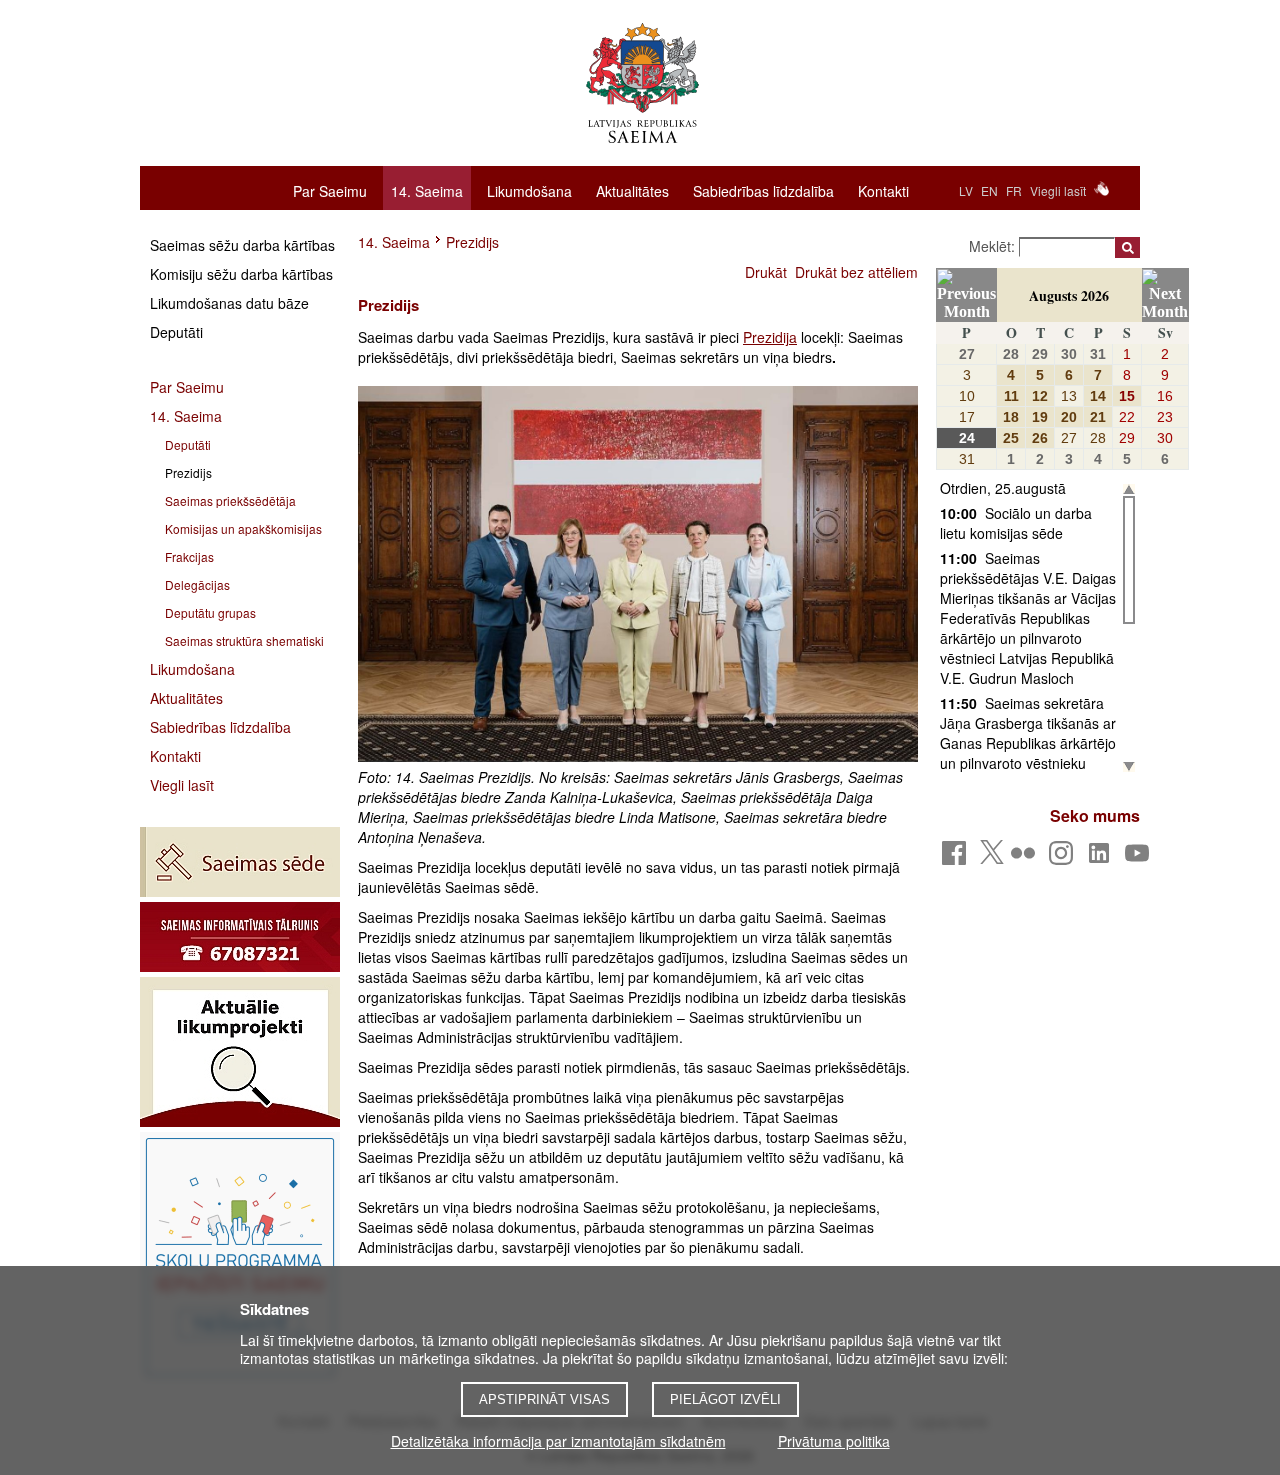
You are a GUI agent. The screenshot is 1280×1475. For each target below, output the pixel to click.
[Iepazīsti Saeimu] (240, 1257)
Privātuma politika (834, 1441)
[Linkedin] (1102, 858)
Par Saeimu (330, 190)
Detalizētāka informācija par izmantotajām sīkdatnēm (558, 1441)
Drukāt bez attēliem (856, 272)
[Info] (240, 937)
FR (1014, 190)
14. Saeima (427, 191)
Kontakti (883, 190)
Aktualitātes (632, 190)
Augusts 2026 (1069, 295)
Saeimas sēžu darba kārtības (242, 245)
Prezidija (770, 337)
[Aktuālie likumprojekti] (240, 1052)
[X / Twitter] (992, 858)
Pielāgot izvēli (725, 1399)
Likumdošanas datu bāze (229, 303)
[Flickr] (1026, 858)
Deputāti (176, 332)
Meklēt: (994, 246)
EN (989, 190)
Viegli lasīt (1058, 190)
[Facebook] (957, 858)
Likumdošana (529, 190)
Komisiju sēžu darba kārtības (241, 274)
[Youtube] (1140, 858)
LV (966, 190)
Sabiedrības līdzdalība (763, 190)
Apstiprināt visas (544, 1399)
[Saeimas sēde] (240, 862)
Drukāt (766, 272)
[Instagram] (1064, 858)
